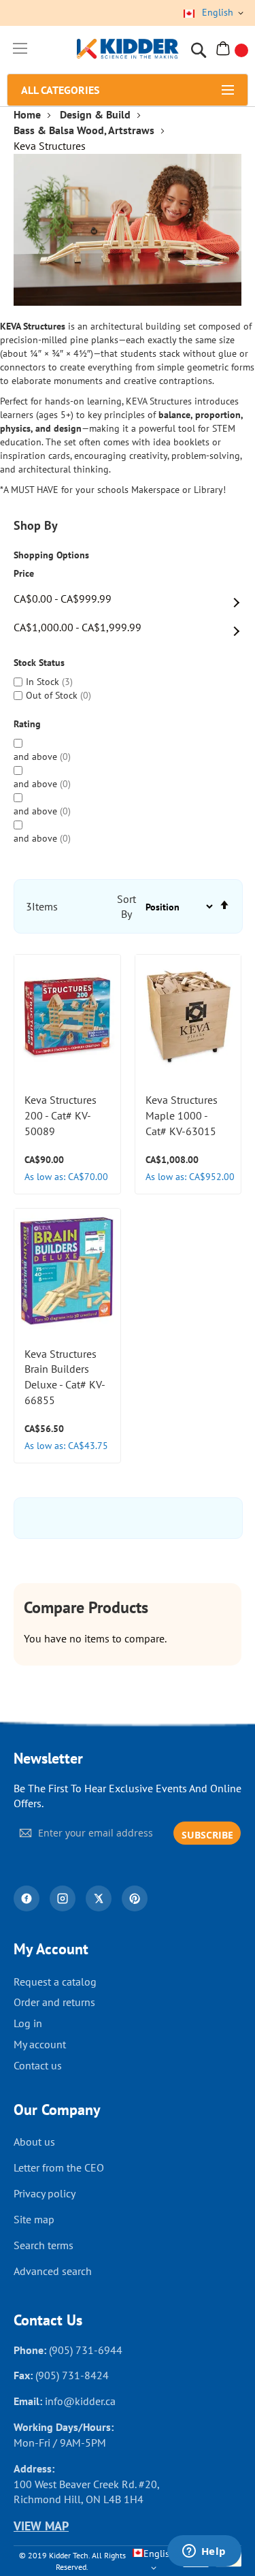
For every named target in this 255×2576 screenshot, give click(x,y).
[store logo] (128, 50)
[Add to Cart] (103, 976)
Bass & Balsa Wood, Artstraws (84, 130)
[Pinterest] (135, 1898)
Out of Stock (57, 695)
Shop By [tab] (36, 525)
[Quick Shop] (103, 1010)
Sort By (126, 907)
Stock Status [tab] (39, 663)
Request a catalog (55, 1982)
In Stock (48, 682)
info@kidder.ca (80, 2401)
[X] (99, 1898)
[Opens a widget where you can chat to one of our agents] (204, 2552)
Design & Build (95, 114)
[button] (103, 1044)
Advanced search (53, 2271)
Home (27, 114)
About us (34, 2142)
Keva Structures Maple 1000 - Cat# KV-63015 (182, 1115)
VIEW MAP (41, 2526)
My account (40, 2044)
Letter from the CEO (59, 2167)
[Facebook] (27, 1898)
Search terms (44, 2245)
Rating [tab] (27, 724)
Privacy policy (45, 2193)
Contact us (38, 2065)
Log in (28, 2023)
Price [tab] (24, 574)
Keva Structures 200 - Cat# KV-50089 (61, 1115)
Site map (34, 2219)
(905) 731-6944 (86, 2350)
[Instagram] (63, 1898)
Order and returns (54, 2002)
